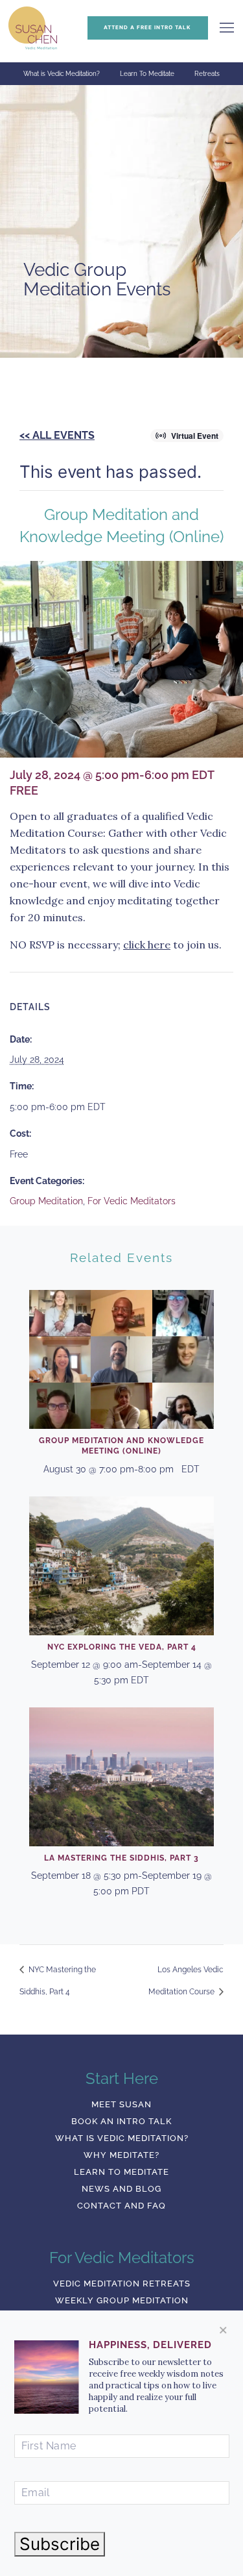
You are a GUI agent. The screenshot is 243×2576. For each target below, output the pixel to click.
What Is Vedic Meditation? (122, 2138)
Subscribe (60, 2544)
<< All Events (57, 435)
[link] (227, 28)
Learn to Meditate (121, 2172)
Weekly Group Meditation (122, 2300)
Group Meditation (46, 1201)
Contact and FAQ (121, 2206)
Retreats (207, 74)
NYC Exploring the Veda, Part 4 (122, 1647)
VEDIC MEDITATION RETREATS (122, 2284)
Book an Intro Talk (121, 2121)
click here (147, 945)
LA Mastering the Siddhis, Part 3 (121, 1858)
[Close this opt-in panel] (223, 2330)
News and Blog (121, 2189)
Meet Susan (121, 2104)
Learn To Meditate (147, 74)
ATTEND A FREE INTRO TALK (147, 27)
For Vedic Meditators (132, 1201)
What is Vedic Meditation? (62, 74)
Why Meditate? (121, 2155)
